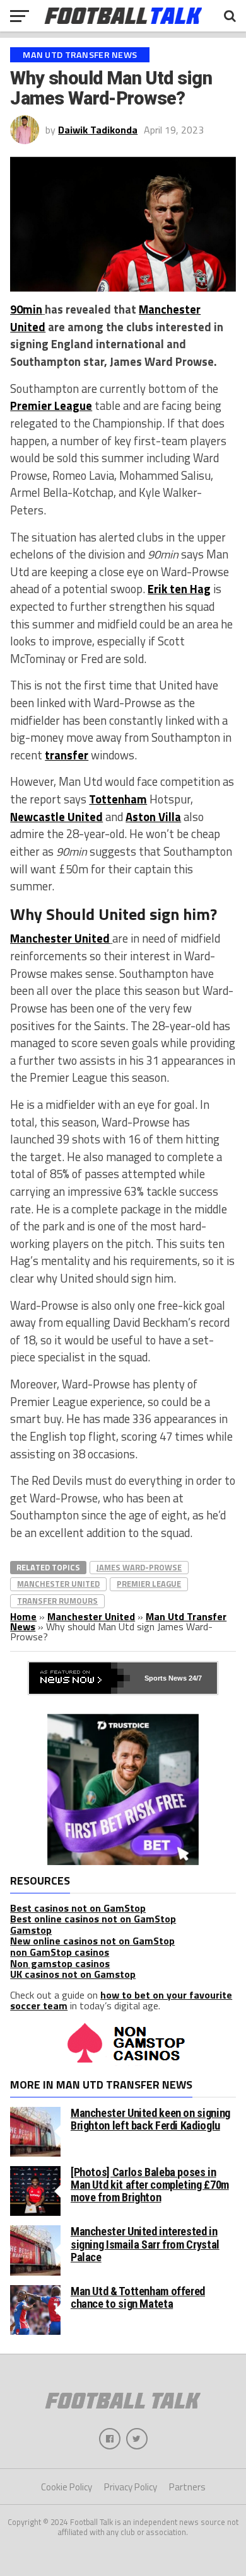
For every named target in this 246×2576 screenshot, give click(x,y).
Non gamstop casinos (60, 1963)
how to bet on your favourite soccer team (121, 2000)
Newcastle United (56, 817)
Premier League (51, 406)
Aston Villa (153, 817)
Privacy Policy (131, 2487)
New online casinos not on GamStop (92, 1941)
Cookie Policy (67, 2487)
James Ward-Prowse (139, 1567)
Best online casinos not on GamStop (93, 1919)
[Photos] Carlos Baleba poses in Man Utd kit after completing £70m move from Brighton (150, 2185)
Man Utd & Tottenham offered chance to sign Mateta (138, 2297)
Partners (187, 2487)
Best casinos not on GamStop (78, 1908)
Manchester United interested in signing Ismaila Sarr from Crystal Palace (145, 2244)
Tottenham (118, 799)
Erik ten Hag (179, 589)
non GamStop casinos (60, 1952)
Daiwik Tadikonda (98, 130)
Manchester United (60, 938)
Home (23, 1616)
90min (26, 309)
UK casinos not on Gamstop (73, 1974)
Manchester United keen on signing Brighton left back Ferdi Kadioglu (150, 2119)
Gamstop (31, 1930)
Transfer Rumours (57, 1601)
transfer (67, 755)
